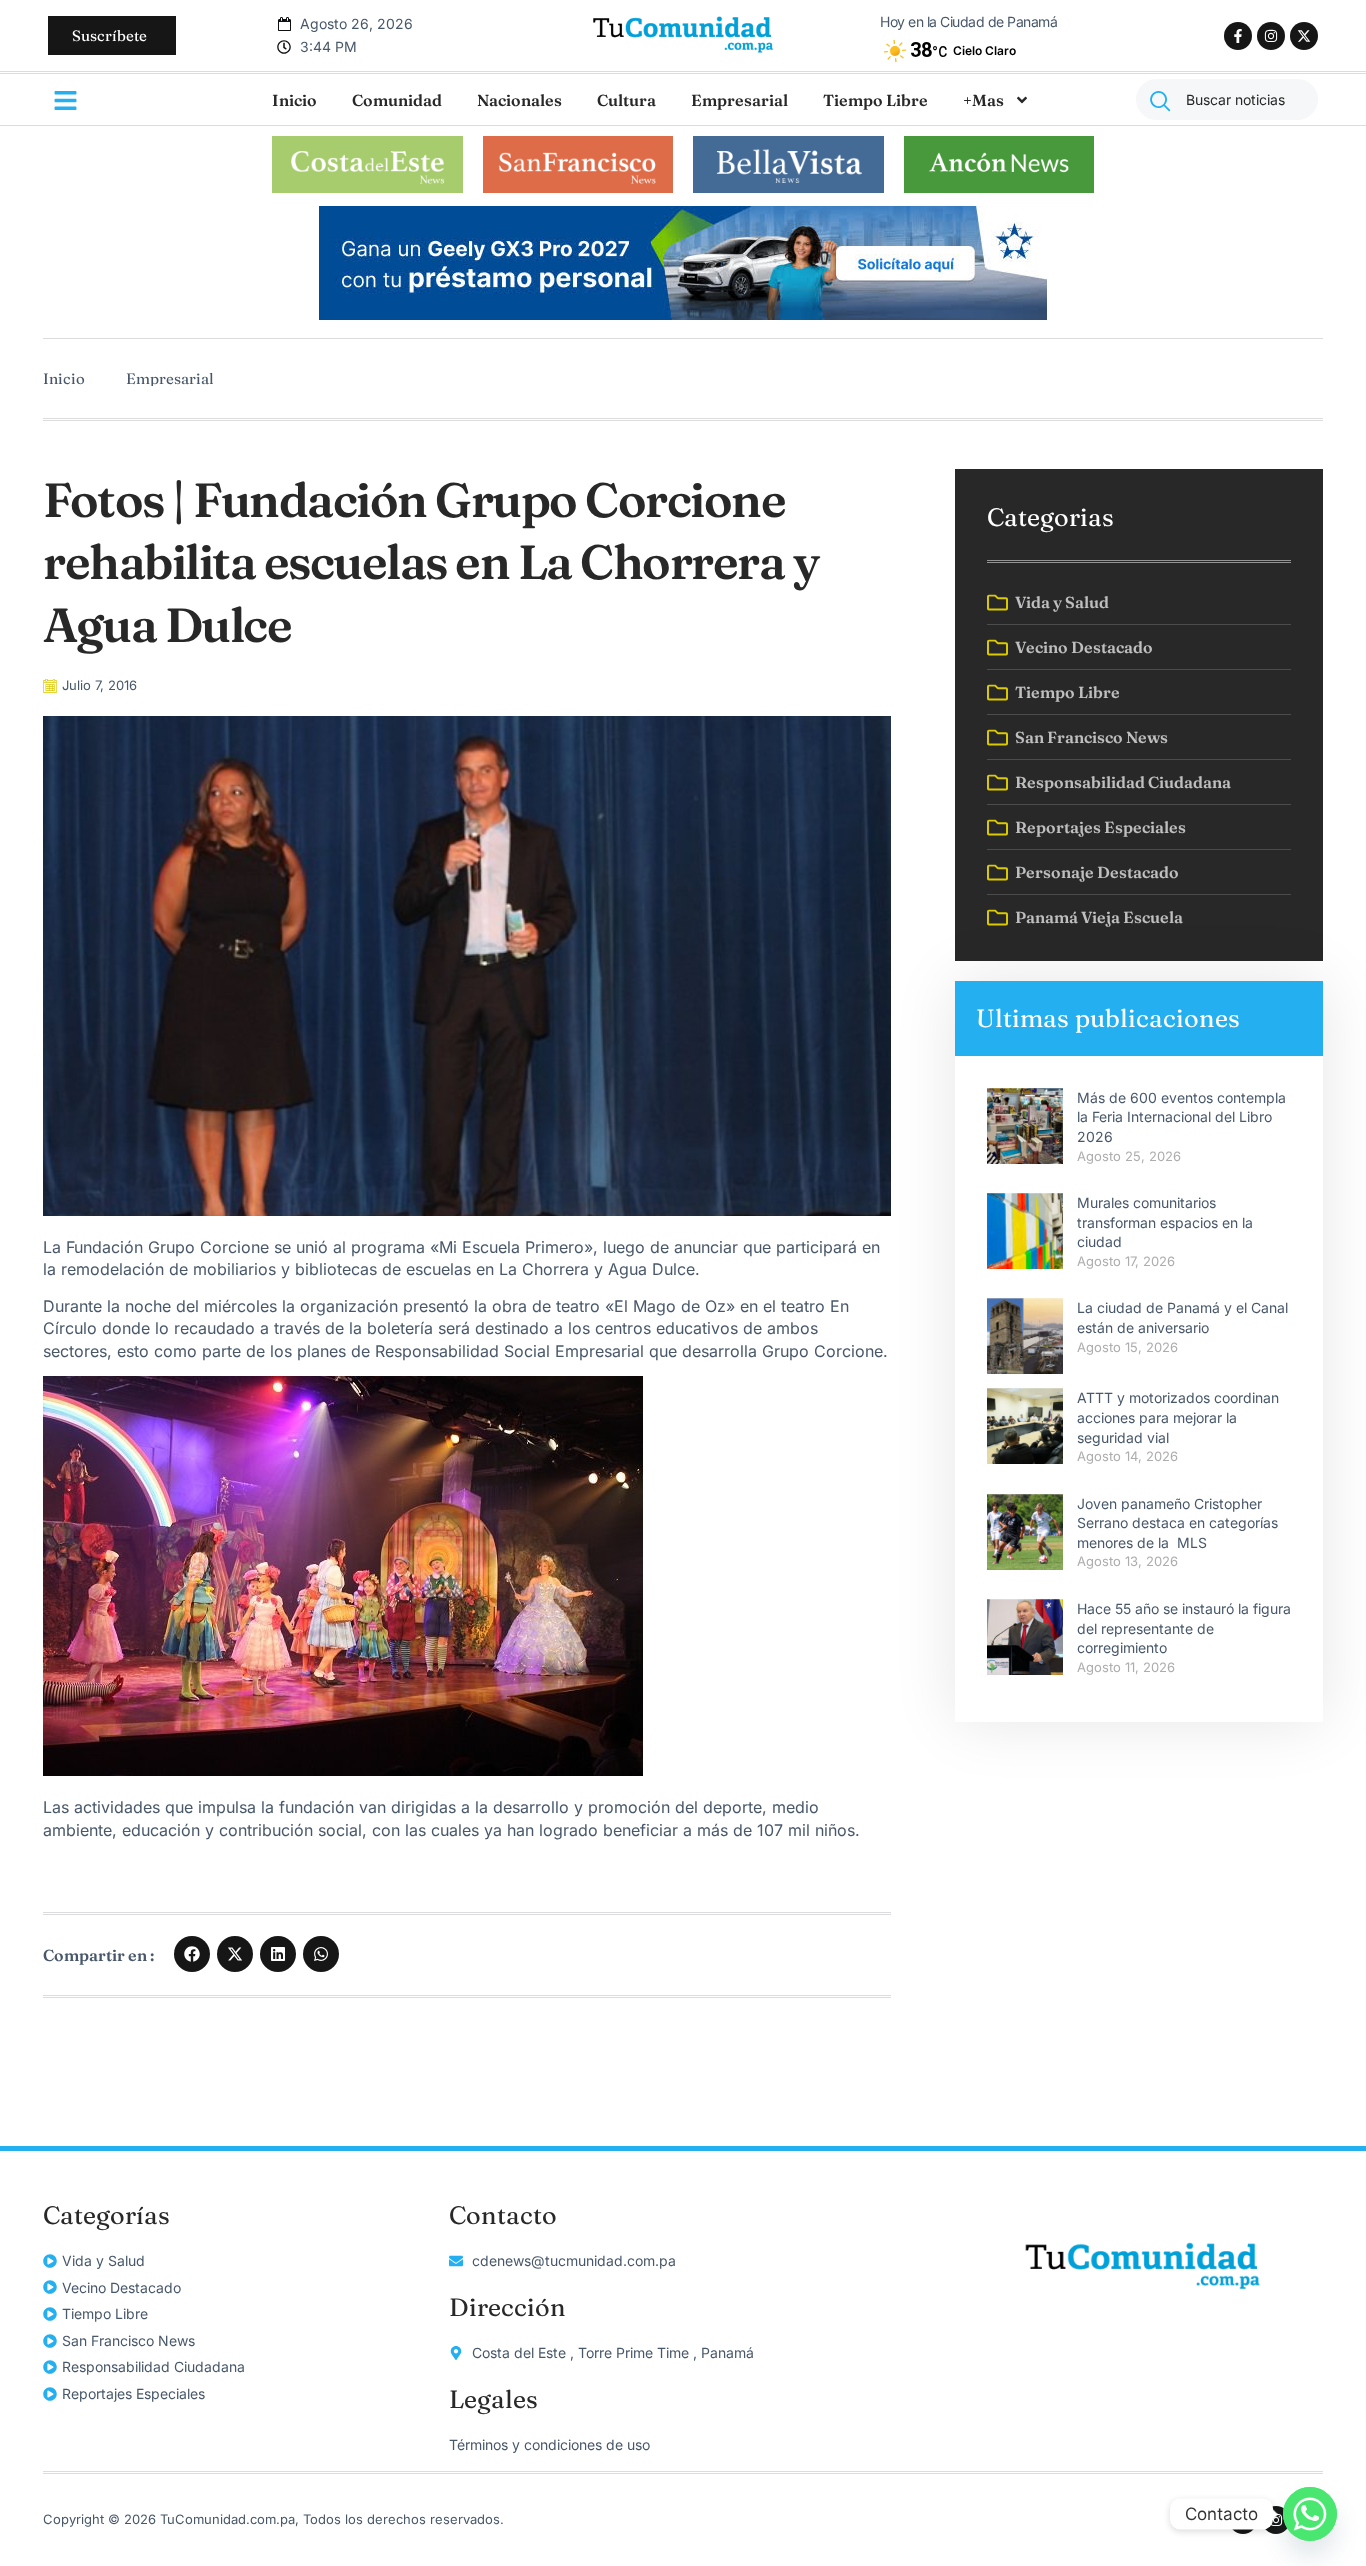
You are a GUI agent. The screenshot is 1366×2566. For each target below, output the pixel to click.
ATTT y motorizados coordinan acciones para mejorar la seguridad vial (1178, 1417)
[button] (192, 1954)
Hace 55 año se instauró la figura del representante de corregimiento (1184, 1628)
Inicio (294, 100)
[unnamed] (683, 314)
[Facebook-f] (1238, 36)
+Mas (983, 100)
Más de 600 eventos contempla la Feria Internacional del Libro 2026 (1181, 1117)
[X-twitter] (1304, 36)
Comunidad (397, 100)
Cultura (626, 100)
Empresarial (739, 100)
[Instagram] (1271, 36)
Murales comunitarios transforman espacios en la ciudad (1165, 1222)
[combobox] (1227, 99)
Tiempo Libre (875, 100)
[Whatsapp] (1310, 2514)
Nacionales (519, 100)
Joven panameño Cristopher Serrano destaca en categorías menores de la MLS (1177, 1523)
